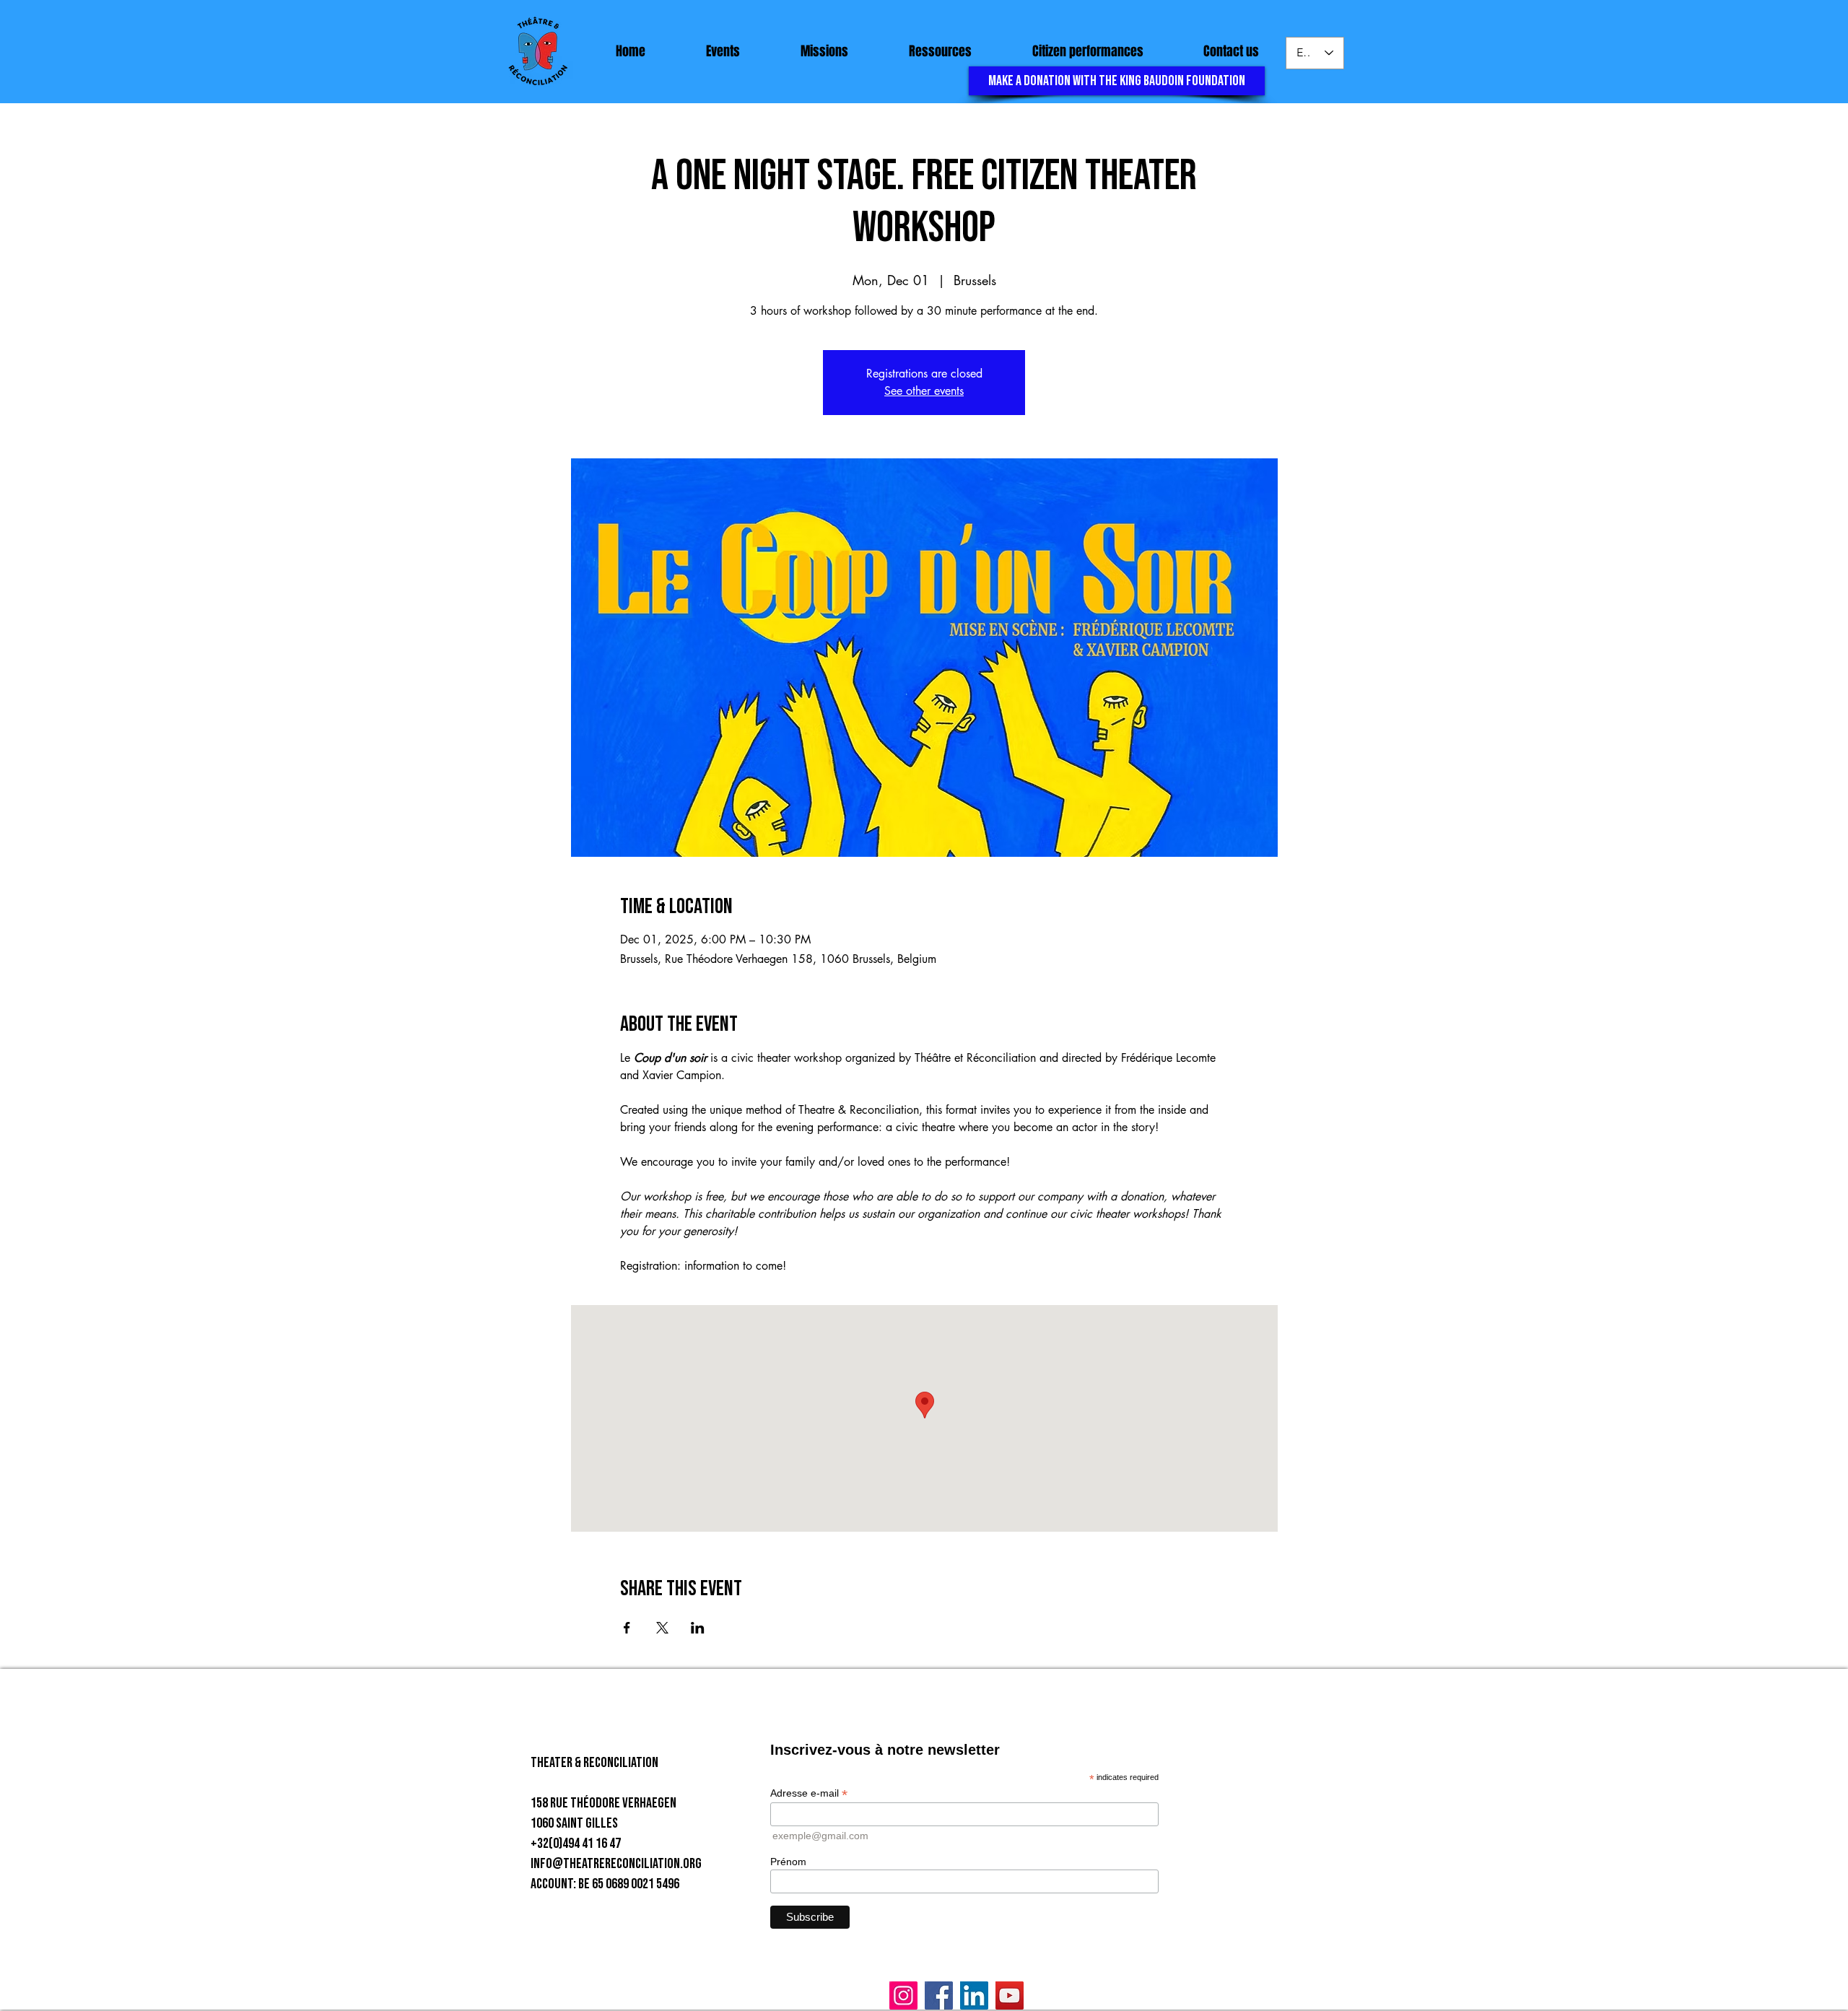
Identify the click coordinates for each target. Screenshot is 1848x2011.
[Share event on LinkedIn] (698, 1628)
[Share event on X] (662, 1628)
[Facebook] (939, 1995)
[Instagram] (903, 1995)
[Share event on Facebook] (627, 1628)
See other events (924, 391)
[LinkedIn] (974, 1995)
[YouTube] (1010, 1995)
